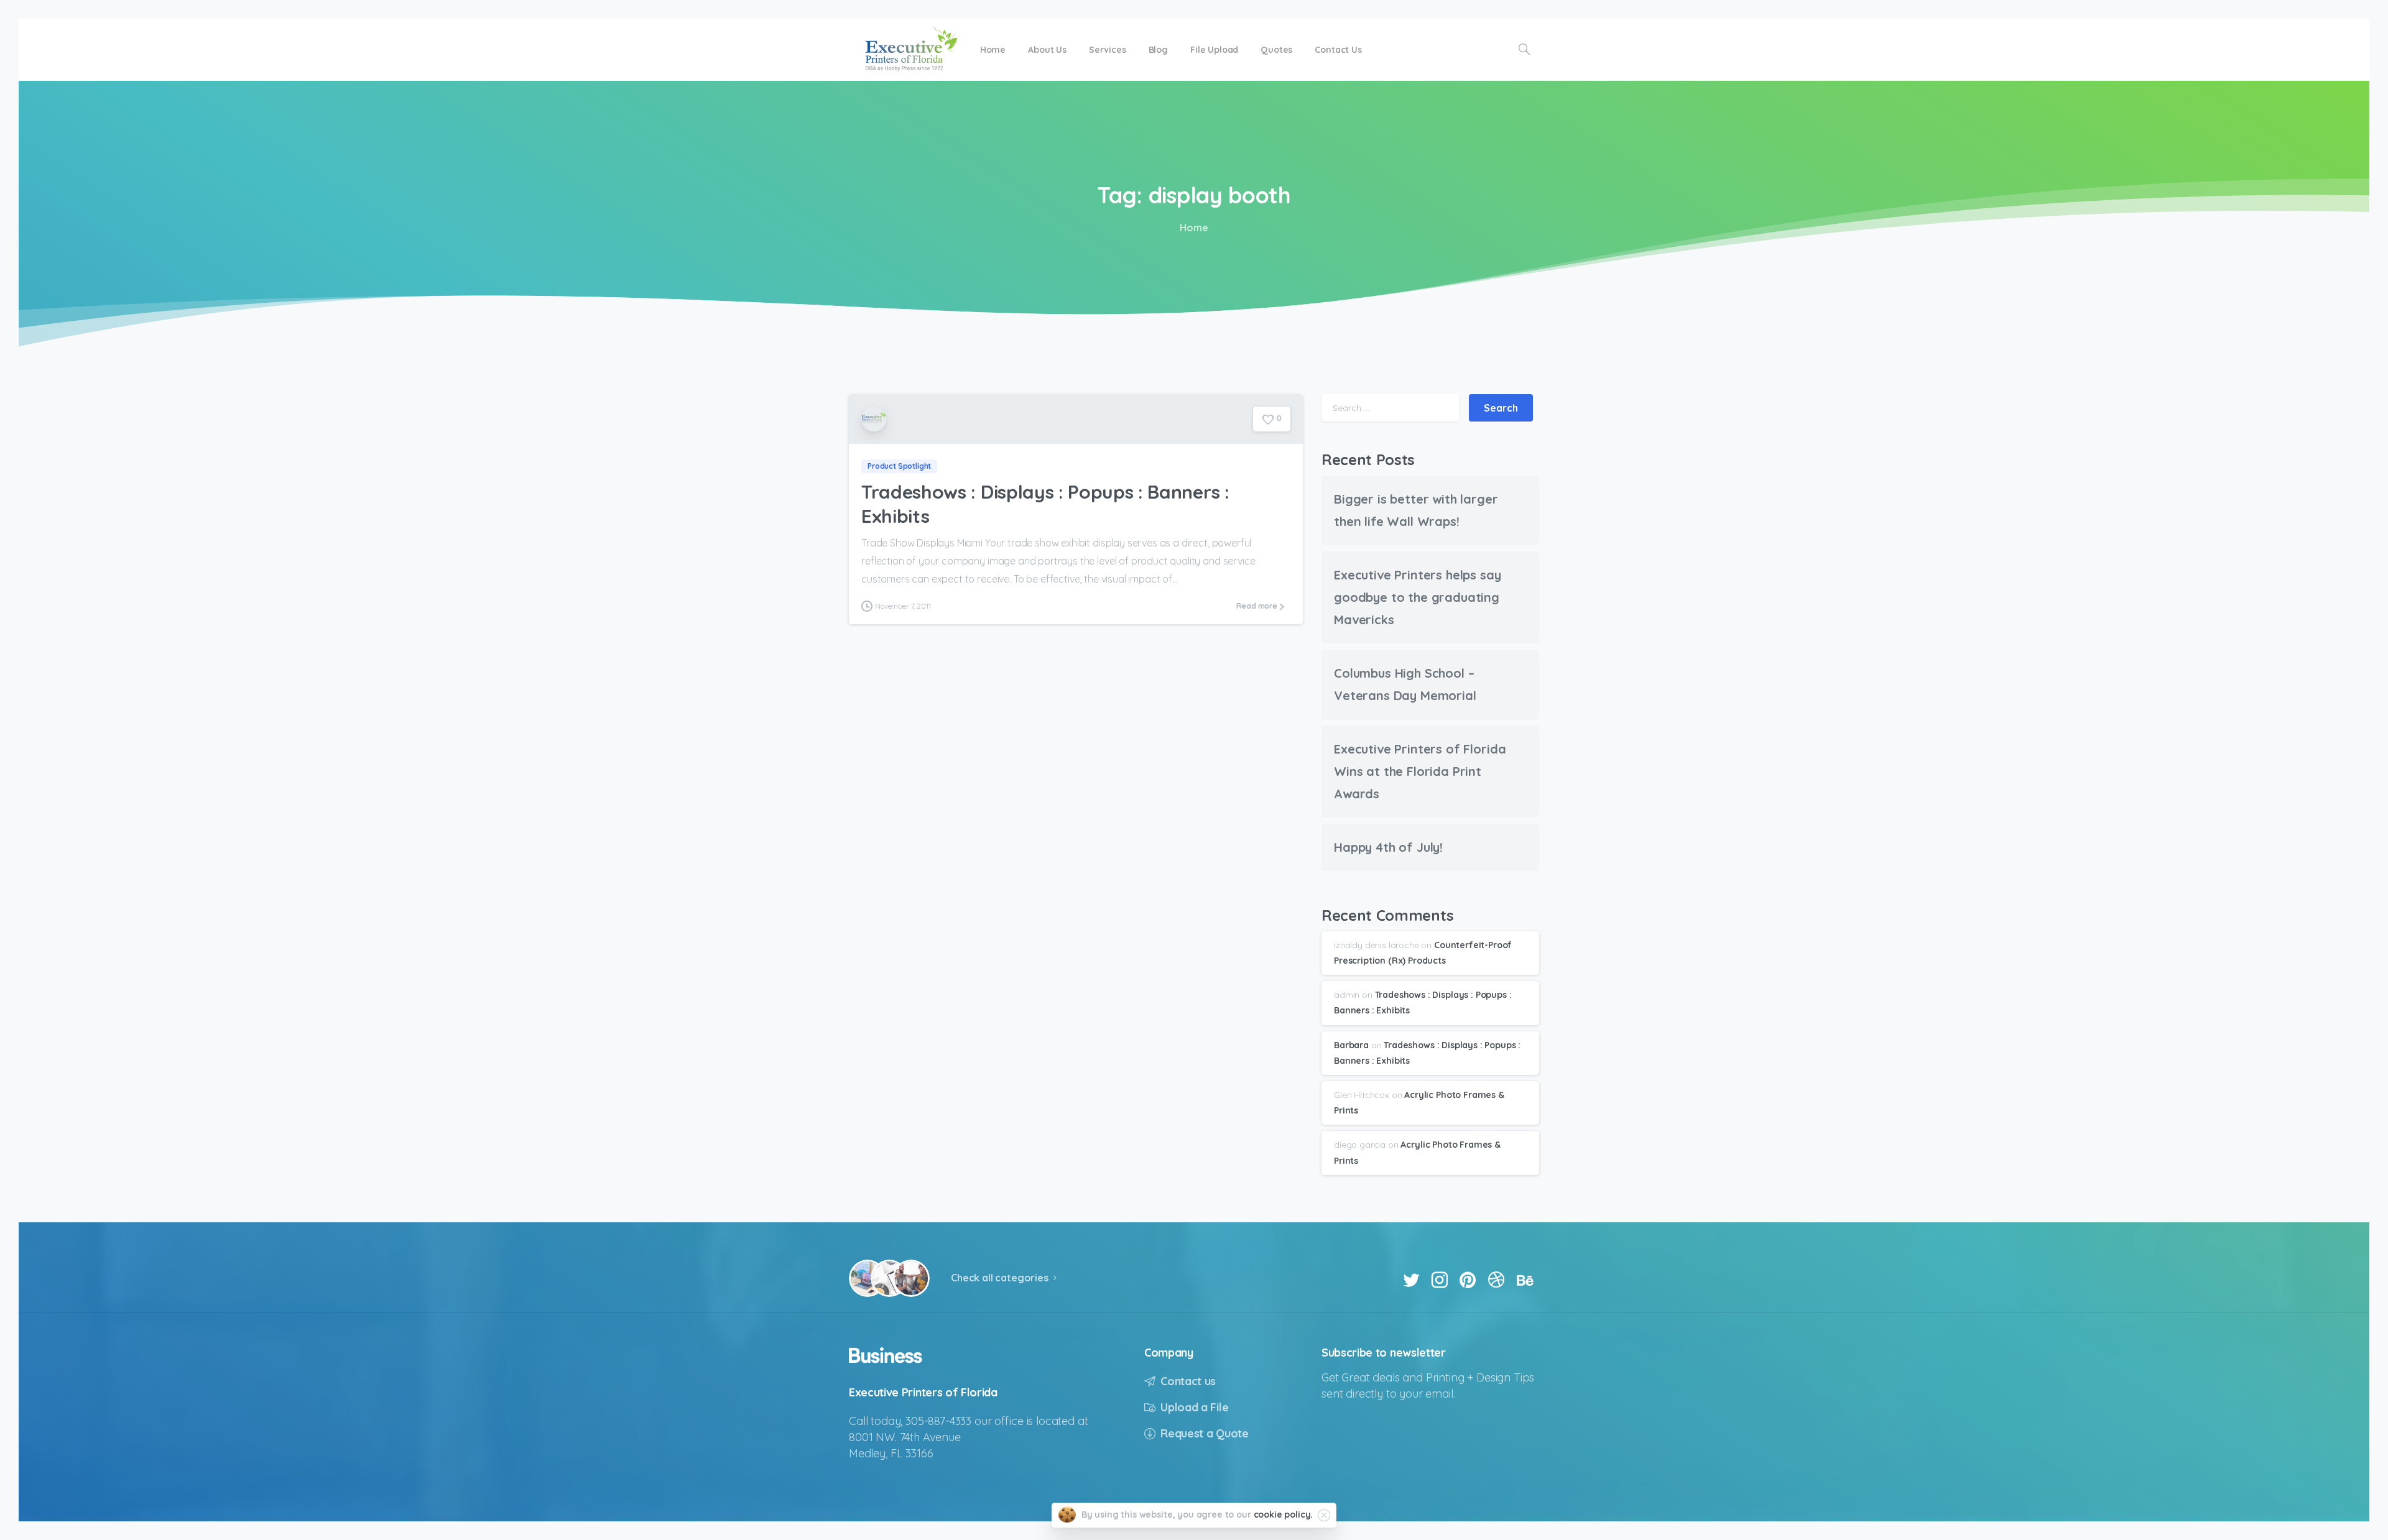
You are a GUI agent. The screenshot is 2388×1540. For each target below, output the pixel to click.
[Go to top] (2335, 1524)
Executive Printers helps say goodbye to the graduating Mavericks (1418, 597)
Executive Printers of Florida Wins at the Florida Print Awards (1420, 771)
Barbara (1351, 1045)
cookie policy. (1284, 1515)
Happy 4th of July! (1388, 847)
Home (1194, 228)
